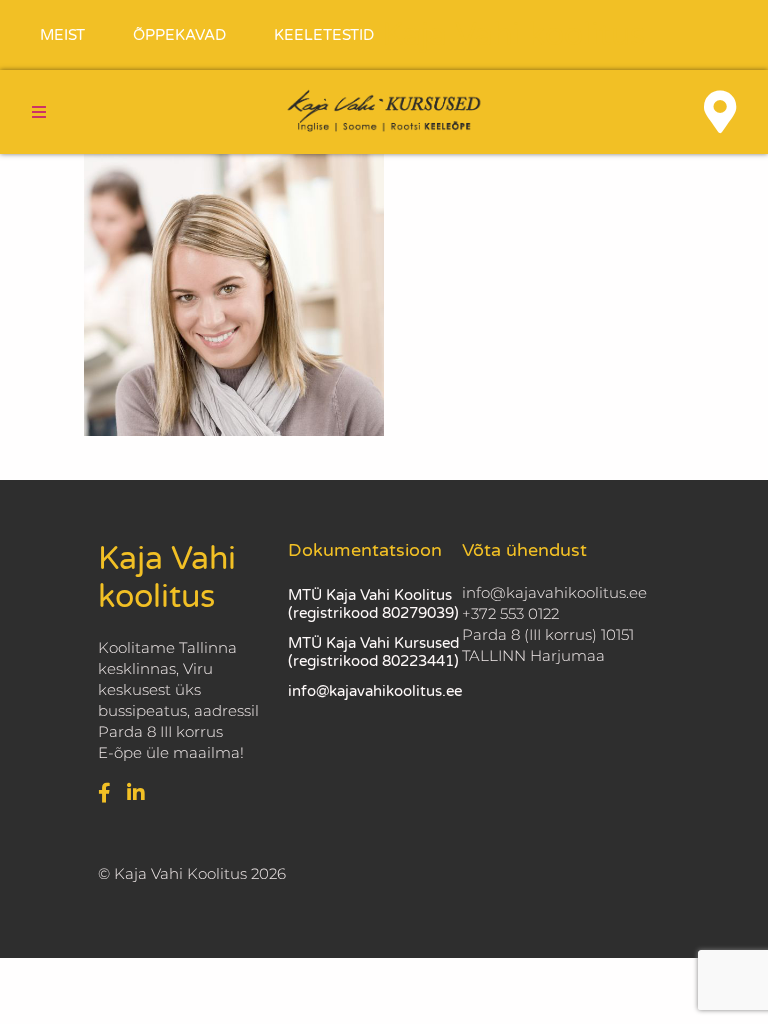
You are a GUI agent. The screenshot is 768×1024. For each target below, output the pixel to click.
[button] (39, 112)
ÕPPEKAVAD (179, 35)
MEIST (62, 35)
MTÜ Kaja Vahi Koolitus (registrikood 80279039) (373, 604)
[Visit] (720, 112)
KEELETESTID (324, 35)
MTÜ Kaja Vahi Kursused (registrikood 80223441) (373, 652)
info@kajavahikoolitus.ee (375, 691)
